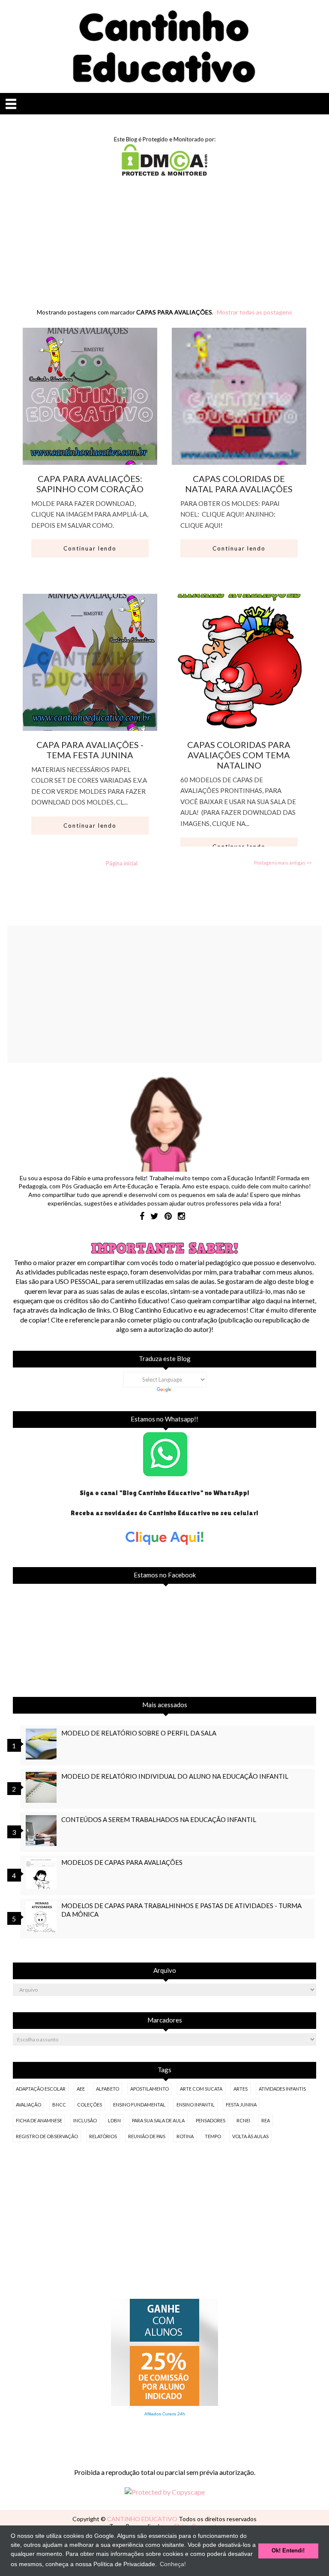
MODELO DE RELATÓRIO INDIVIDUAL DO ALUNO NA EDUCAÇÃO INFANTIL (175, 1776)
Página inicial (122, 863)
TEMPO (213, 2136)
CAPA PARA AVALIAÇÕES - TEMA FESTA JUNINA (90, 750)
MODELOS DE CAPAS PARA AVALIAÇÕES (122, 1862)
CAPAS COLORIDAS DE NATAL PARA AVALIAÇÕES (239, 484)
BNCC (59, 2105)
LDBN (114, 2120)
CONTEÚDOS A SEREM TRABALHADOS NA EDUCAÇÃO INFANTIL (159, 1819)
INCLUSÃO (85, 2120)
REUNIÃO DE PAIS (147, 2136)
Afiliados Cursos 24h (165, 2414)
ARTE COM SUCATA (201, 2089)
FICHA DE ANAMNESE (39, 2120)
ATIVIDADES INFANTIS (282, 2089)
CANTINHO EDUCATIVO (143, 2519)
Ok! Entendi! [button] (288, 2551)
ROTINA (185, 2136)
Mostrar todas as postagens (254, 312)
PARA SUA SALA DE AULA (158, 2120)
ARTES (241, 2089)
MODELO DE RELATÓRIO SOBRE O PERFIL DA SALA (139, 1733)
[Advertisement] (164, 251)
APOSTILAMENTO (150, 2089)
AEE (81, 2089)
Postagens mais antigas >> (283, 863)
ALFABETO (108, 2089)
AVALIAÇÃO (28, 2105)
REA (266, 2120)
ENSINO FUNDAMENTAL (139, 2105)
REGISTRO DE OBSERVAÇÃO (47, 2136)
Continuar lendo (90, 548)
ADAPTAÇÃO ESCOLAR (41, 2089)
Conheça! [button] (173, 2564)
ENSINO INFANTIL (196, 2105)
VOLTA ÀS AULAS (250, 2136)
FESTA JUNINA (241, 2105)
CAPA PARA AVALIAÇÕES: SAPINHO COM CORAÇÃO (90, 484)
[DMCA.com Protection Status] (164, 173)
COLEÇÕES (90, 2105)
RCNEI (243, 2120)
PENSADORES (211, 2120)
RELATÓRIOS (103, 2136)
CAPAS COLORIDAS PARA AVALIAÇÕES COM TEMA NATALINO (239, 755)
